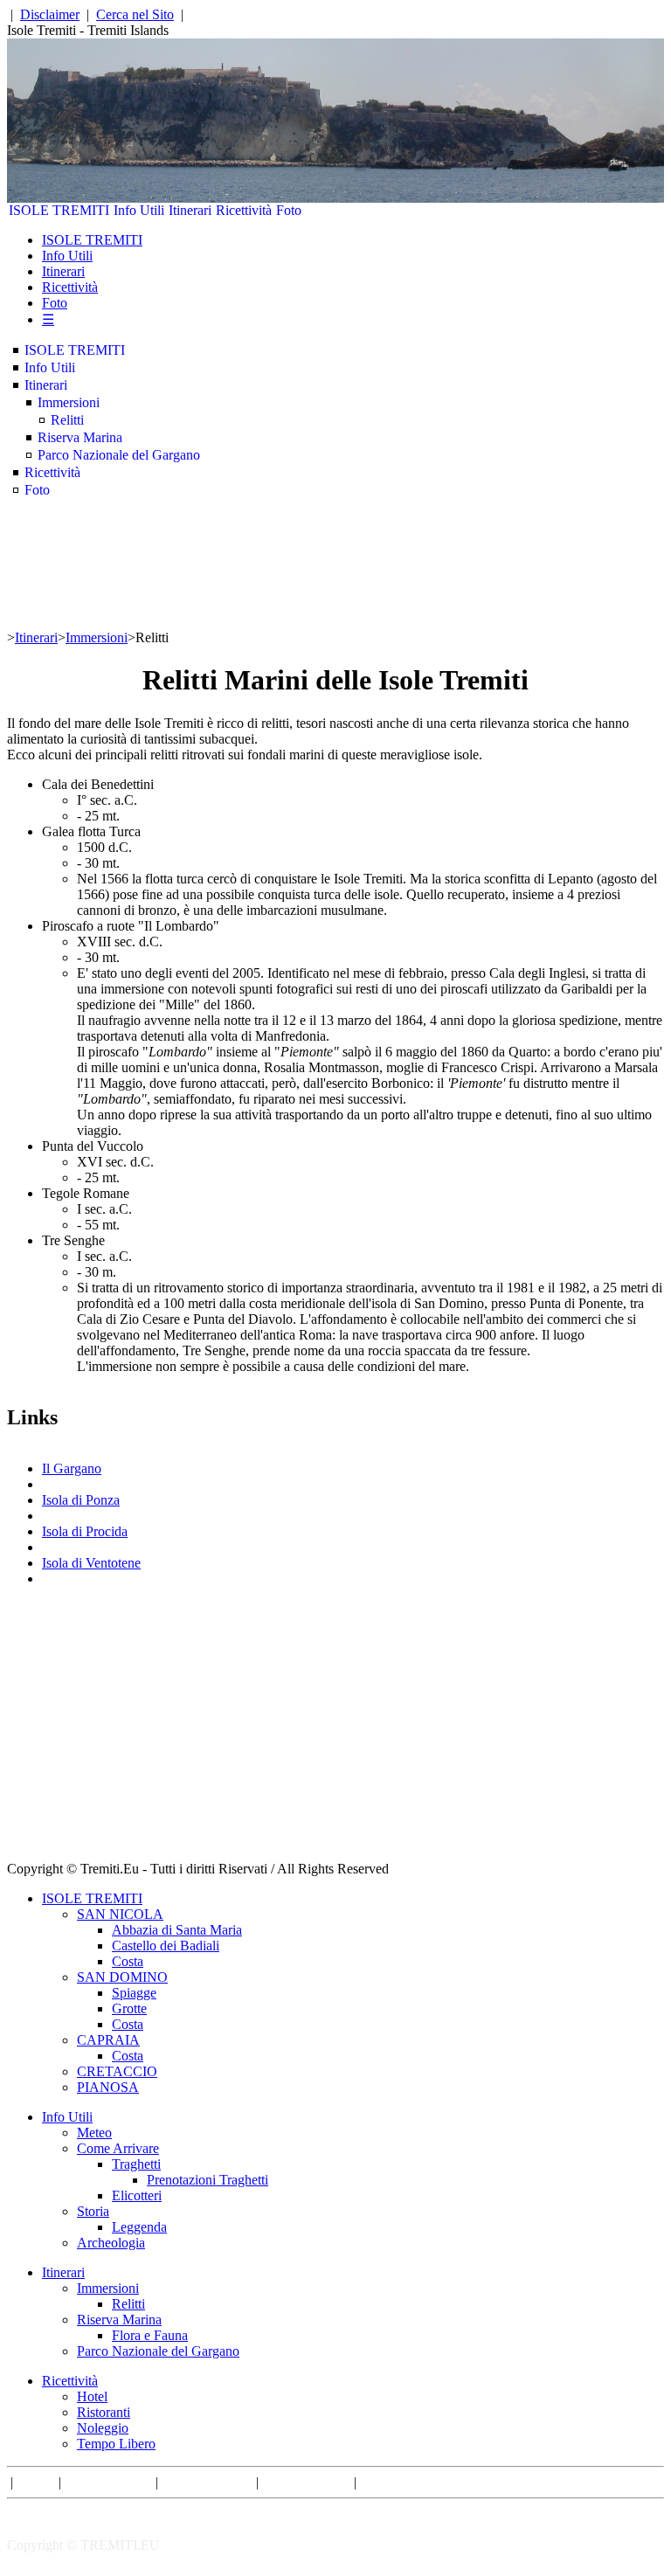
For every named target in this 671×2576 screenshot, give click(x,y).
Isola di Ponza (81, 1500)
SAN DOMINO (122, 1977)
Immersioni (69, 402)
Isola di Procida (85, 1531)
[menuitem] (59, 211)
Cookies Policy (207, 2482)
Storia (93, 2211)
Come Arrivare (118, 2148)
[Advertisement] (335, 1739)
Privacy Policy (108, 2482)
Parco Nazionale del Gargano (119, 455)
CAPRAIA (108, 2040)
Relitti (67, 420)
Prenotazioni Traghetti (208, 2180)
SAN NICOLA (120, 1914)
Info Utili (139, 210)
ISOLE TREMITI (59, 210)
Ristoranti (104, 2412)
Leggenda (139, 2227)
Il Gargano (72, 1468)
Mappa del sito (306, 2482)
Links (36, 2482)
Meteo (94, 2133)
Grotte (129, 2008)
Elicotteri (137, 2195)
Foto (289, 210)
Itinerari (190, 210)
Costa (128, 1961)
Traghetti (136, 2164)
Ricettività (244, 210)
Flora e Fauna (150, 2335)
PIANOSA (108, 2087)
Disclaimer (50, 14)
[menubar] (155, 211)
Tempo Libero (116, 2444)
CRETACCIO (117, 2071)
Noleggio (103, 2428)
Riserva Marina (80, 437)
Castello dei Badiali (166, 1946)
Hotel (92, 2396)
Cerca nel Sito (135, 14)
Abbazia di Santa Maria (177, 1930)
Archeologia (111, 2243)
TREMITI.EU (120, 2545)
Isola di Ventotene (91, 1563)
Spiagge (134, 1993)
